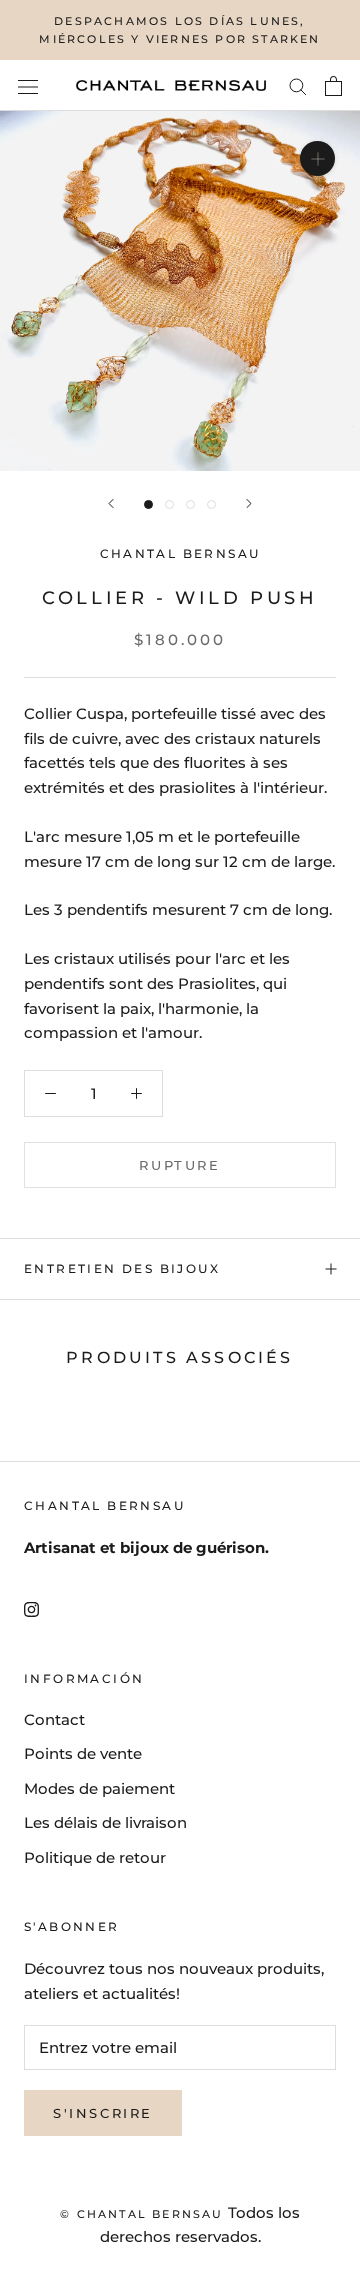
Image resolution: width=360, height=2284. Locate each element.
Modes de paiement (99, 1788)
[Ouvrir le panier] (333, 86)
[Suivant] (249, 503)
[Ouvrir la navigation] (28, 86)
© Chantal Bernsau (141, 2214)
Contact (54, 1719)
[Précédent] (111, 503)
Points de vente (83, 1753)
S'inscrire (103, 2113)
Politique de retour (95, 1857)
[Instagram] (31, 1608)
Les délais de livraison (105, 1822)
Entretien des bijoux (122, 1268)
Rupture (179, 1165)
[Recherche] (298, 86)
